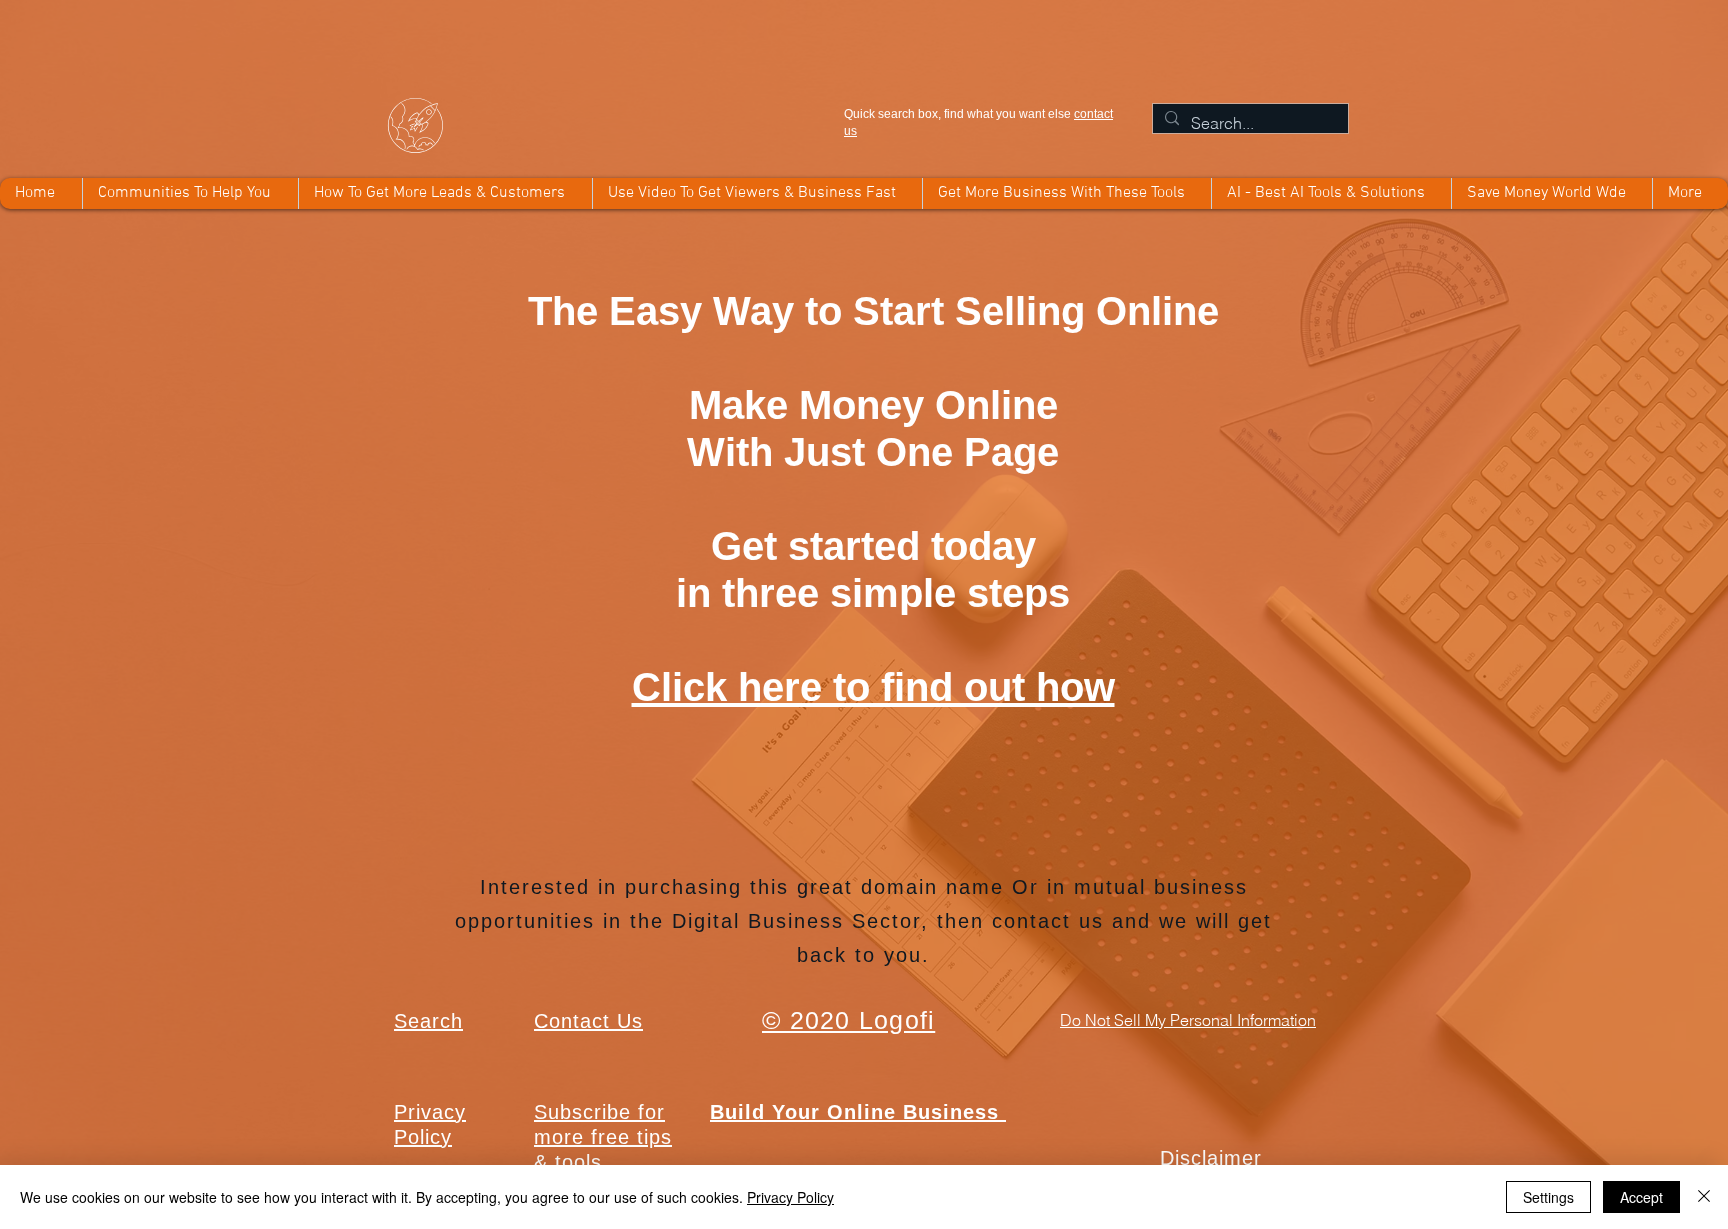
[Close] (1704, 1197)
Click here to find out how (873, 687)
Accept (1641, 1197)
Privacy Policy (790, 1197)
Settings (1548, 1197)
